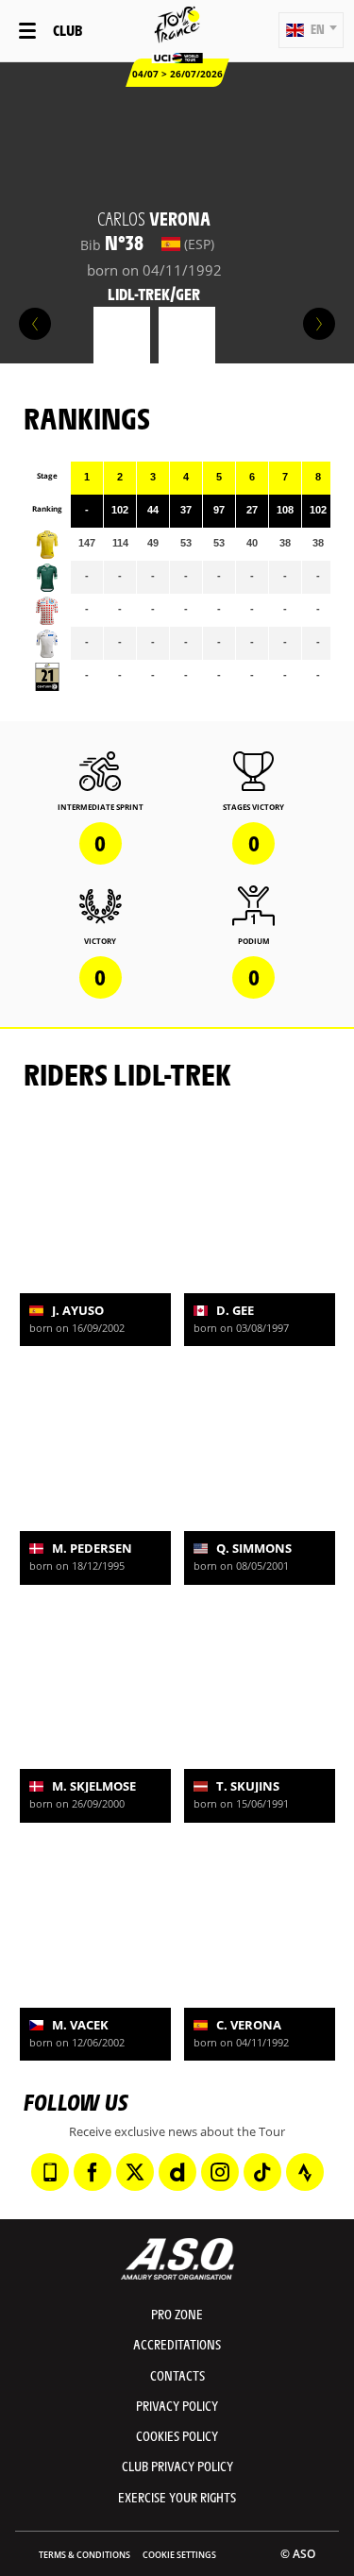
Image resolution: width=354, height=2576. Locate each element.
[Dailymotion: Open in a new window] (177, 2172)
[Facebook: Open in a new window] (93, 2172)
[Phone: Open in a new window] (50, 2172)
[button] (311, 30)
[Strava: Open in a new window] (305, 2172)
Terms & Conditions (84, 2555)
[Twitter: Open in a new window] (135, 2172)
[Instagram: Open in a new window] (220, 2172)
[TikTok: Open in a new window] (262, 2172)
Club (67, 30)
